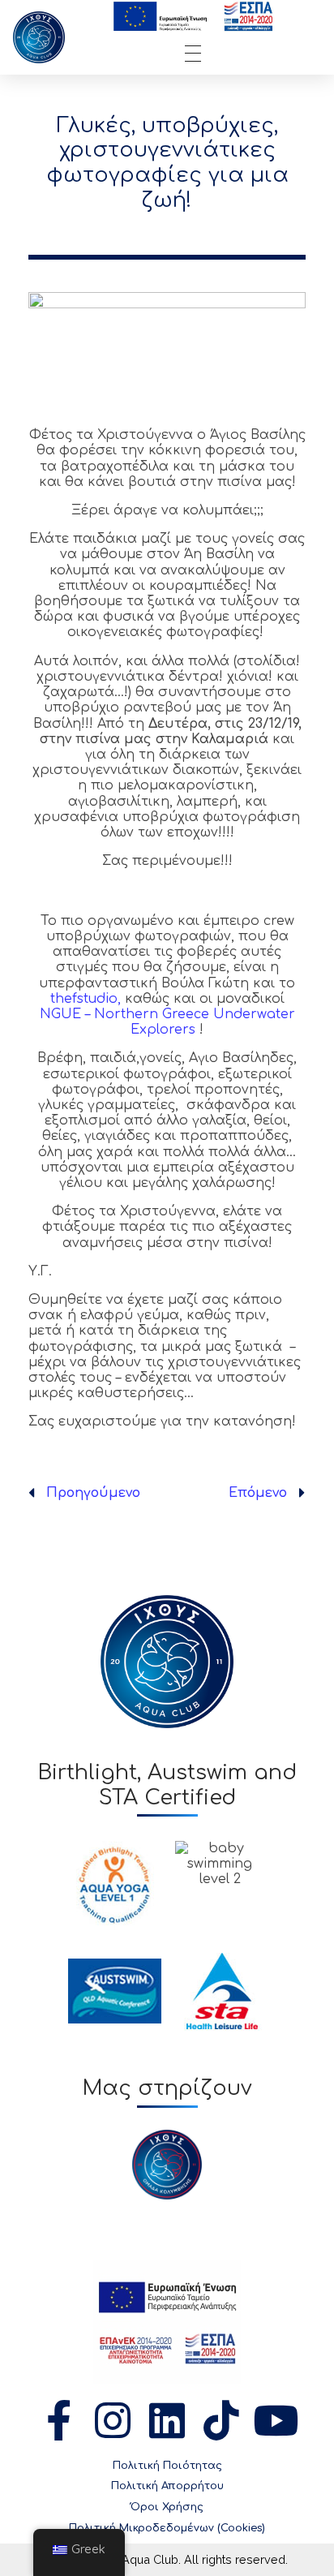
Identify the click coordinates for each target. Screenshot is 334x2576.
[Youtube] (276, 2420)
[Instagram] (113, 2420)
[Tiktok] (221, 2420)
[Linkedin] (167, 2420)
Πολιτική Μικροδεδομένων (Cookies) (167, 2528)
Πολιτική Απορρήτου (167, 2486)
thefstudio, (86, 999)
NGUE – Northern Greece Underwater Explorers (167, 1022)
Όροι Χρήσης (167, 2507)
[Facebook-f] (58, 2420)
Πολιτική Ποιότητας (167, 2466)
